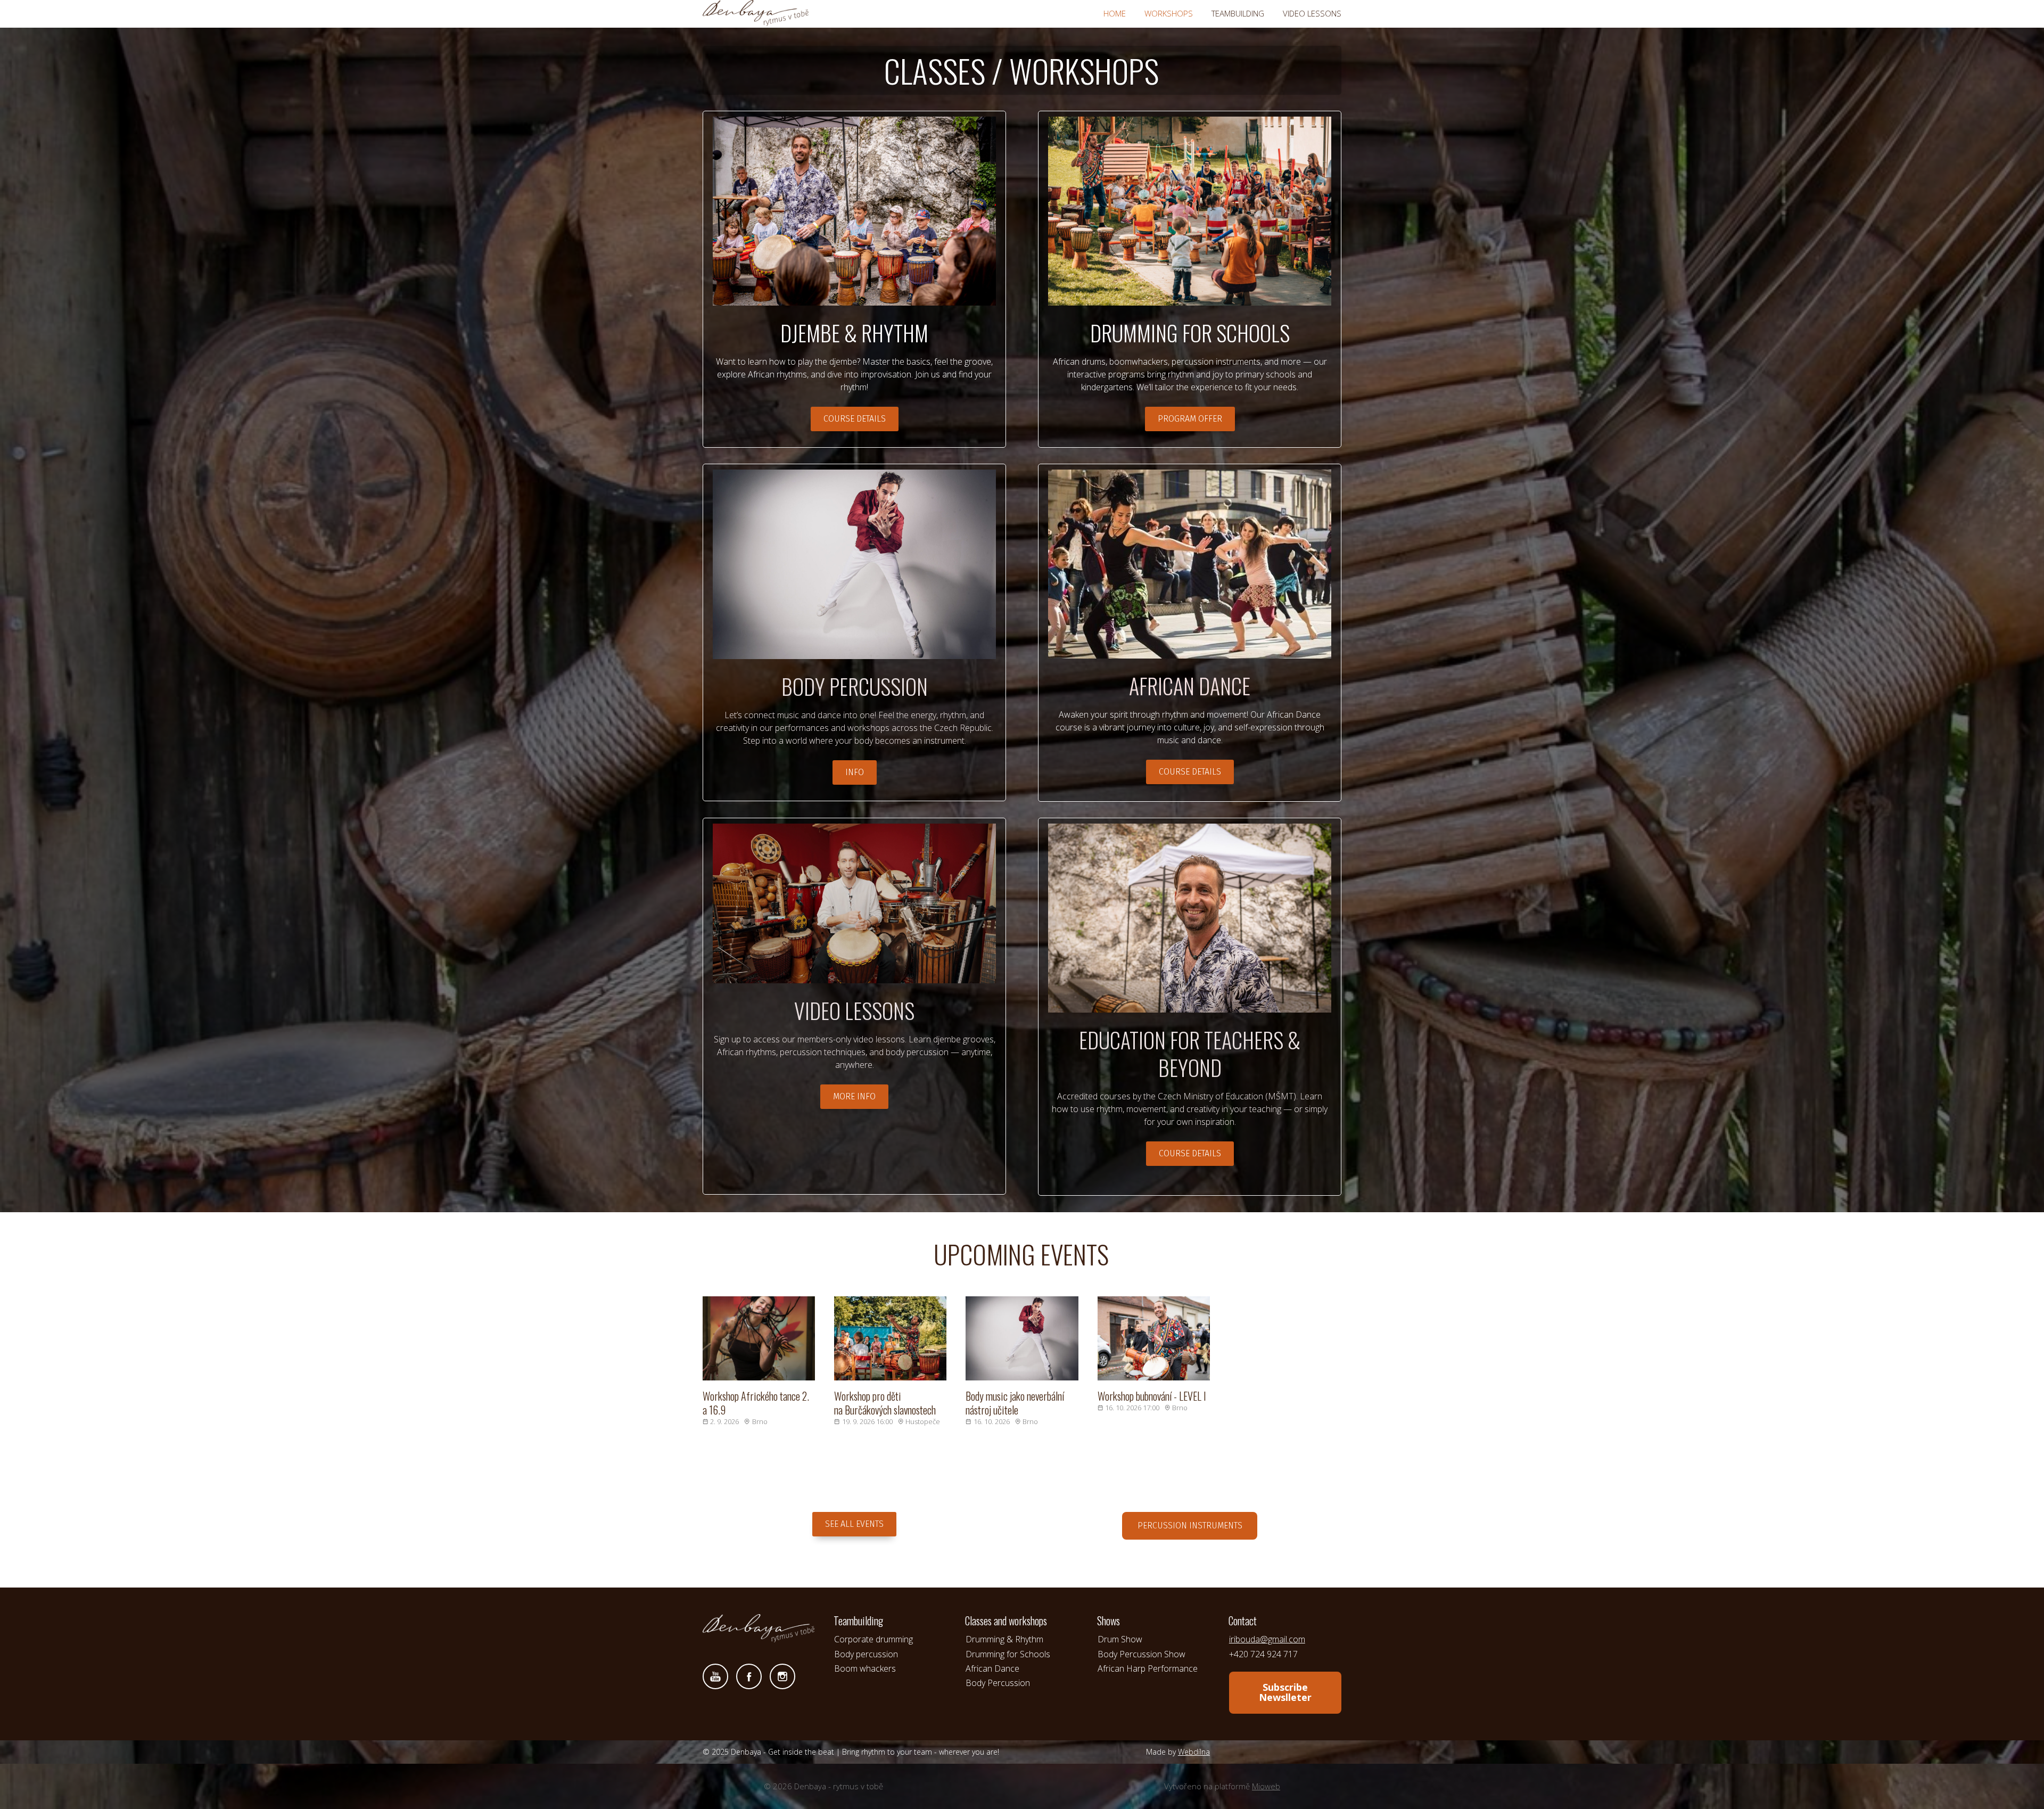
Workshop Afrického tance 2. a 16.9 (756, 1403)
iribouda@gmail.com (1267, 1639)
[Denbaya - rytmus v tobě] (756, 14)
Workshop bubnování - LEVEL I (1152, 1396)
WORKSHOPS (1169, 13)
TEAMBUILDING (1238, 13)
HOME (1115, 13)
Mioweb (1266, 1786)
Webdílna (1194, 1752)
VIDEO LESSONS (1312, 13)
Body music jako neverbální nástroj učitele (1015, 1403)
